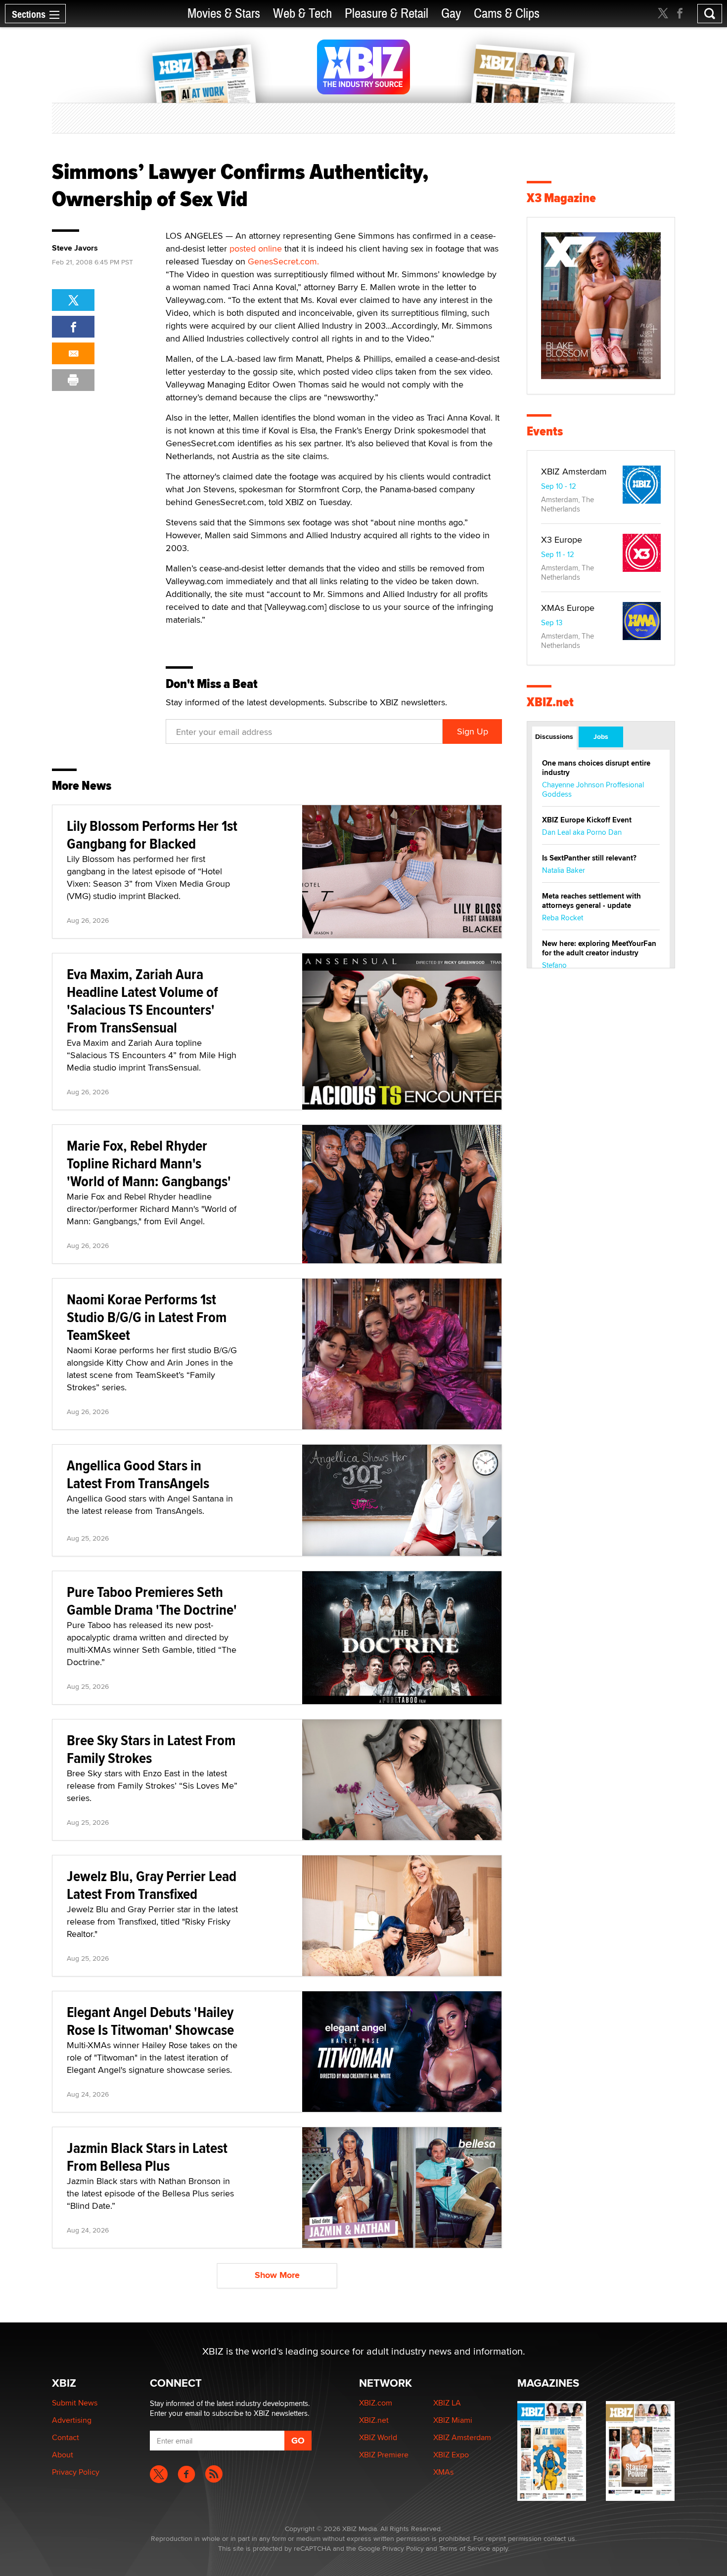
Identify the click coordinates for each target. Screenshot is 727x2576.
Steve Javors (75, 248)
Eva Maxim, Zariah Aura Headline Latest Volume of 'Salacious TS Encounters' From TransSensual (142, 1001)
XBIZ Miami (453, 2420)
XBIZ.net (550, 702)
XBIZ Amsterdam (574, 471)
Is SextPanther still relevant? (589, 858)
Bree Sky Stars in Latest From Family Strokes (151, 1749)
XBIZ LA (447, 2403)
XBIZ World (378, 2437)
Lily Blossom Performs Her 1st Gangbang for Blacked (152, 835)
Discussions (554, 736)
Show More (277, 2275)
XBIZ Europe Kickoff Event (587, 820)
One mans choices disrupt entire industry (596, 768)
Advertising (72, 2420)
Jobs (601, 736)
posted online (256, 248)
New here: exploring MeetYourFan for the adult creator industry (599, 948)
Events (545, 431)
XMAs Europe (568, 608)
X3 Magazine (561, 198)
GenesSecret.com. (283, 261)
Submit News (75, 2403)
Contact (66, 2437)
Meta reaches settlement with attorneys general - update (591, 901)
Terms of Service (465, 2548)
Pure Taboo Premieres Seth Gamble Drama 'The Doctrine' (152, 1601)
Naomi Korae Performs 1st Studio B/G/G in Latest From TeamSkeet (147, 1317)
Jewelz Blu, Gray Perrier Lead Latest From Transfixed (152, 1885)
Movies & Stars (224, 14)
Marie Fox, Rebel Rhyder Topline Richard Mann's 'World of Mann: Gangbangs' (149, 1163)
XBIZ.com (376, 2403)
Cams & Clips (507, 14)
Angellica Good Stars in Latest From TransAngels (138, 1474)
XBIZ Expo (451, 2455)
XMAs (443, 2472)
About (63, 2455)
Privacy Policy (76, 2472)
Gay (451, 14)
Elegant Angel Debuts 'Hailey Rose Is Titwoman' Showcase (150, 2021)
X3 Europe (562, 539)
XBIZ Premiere (384, 2455)
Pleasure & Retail (386, 14)
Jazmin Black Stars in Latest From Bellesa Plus (147, 2157)
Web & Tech (302, 14)
